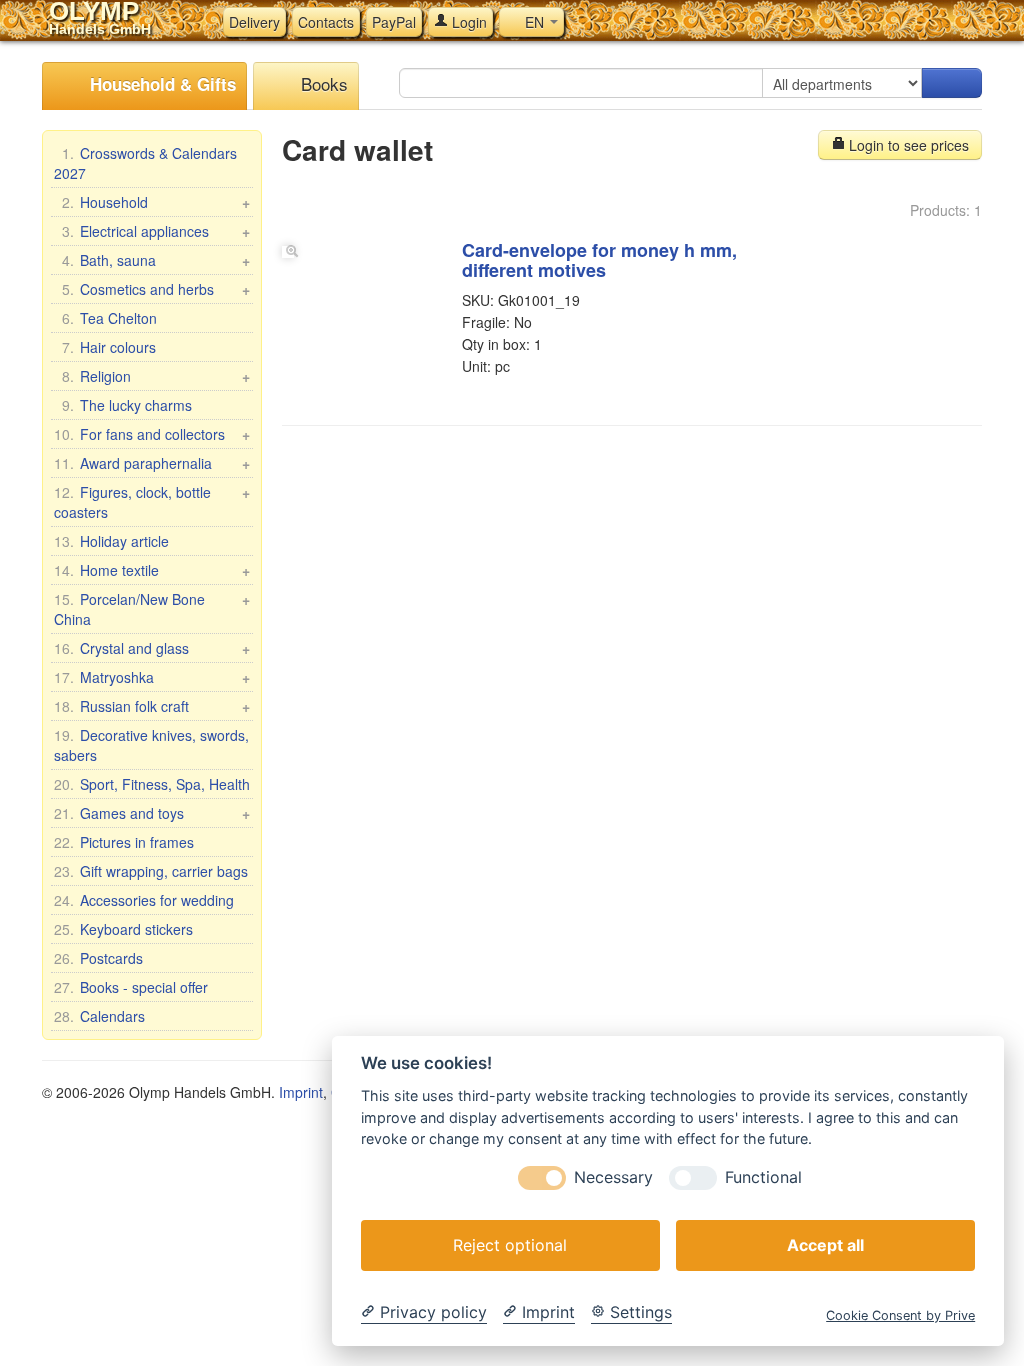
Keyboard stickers (123, 929)
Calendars (99, 1016)
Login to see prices (907, 145)
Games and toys (152, 813)
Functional (763, 1177)
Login (467, 22)
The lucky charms (127, 405)
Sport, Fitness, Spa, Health (152, 784)
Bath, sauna (156, 260)
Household (156, 202)
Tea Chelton (109, 318)
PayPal (394, 22)
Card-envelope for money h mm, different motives (599, 260)
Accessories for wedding (144, 900)
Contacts (326, 22)
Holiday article (111, 541)
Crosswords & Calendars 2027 (145, 163)
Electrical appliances (156, 231)
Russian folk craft (152, 706)
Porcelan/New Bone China (152, 609)
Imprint (301, 1092)
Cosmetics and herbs (156, 289)
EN (534, 22)
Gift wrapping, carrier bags (151, 871)
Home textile (152, 570)
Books (322, 83)
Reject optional (510, 1245)
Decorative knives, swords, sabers (151, 745)
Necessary (613, 1177)
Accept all (825, 1245)
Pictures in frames (124, 842)
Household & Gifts (160, 84)
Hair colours (109, 347)
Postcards (98, 958)
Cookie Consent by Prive (900, 1315)
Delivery (254, 22)
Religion (156, 376)
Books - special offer (131, 987)
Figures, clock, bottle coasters (152, 502)
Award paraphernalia (152, 463)
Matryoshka (152, 677)
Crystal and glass (152, 648)
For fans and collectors (152, 434)
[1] (952, 83)
